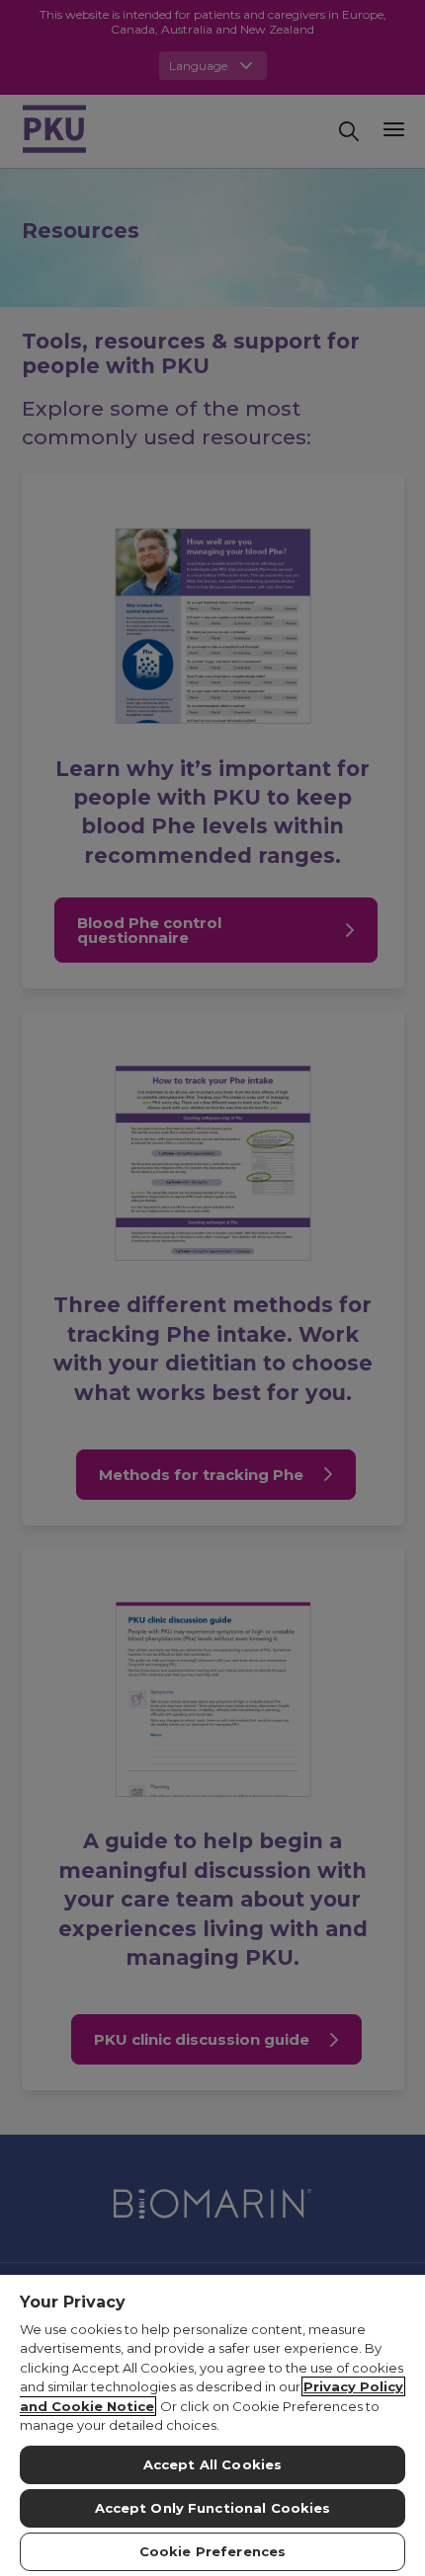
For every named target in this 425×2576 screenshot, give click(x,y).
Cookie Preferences (212, 2551)
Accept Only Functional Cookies (213, 2508)
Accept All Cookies (212, 2464)
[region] (212, 2424)
